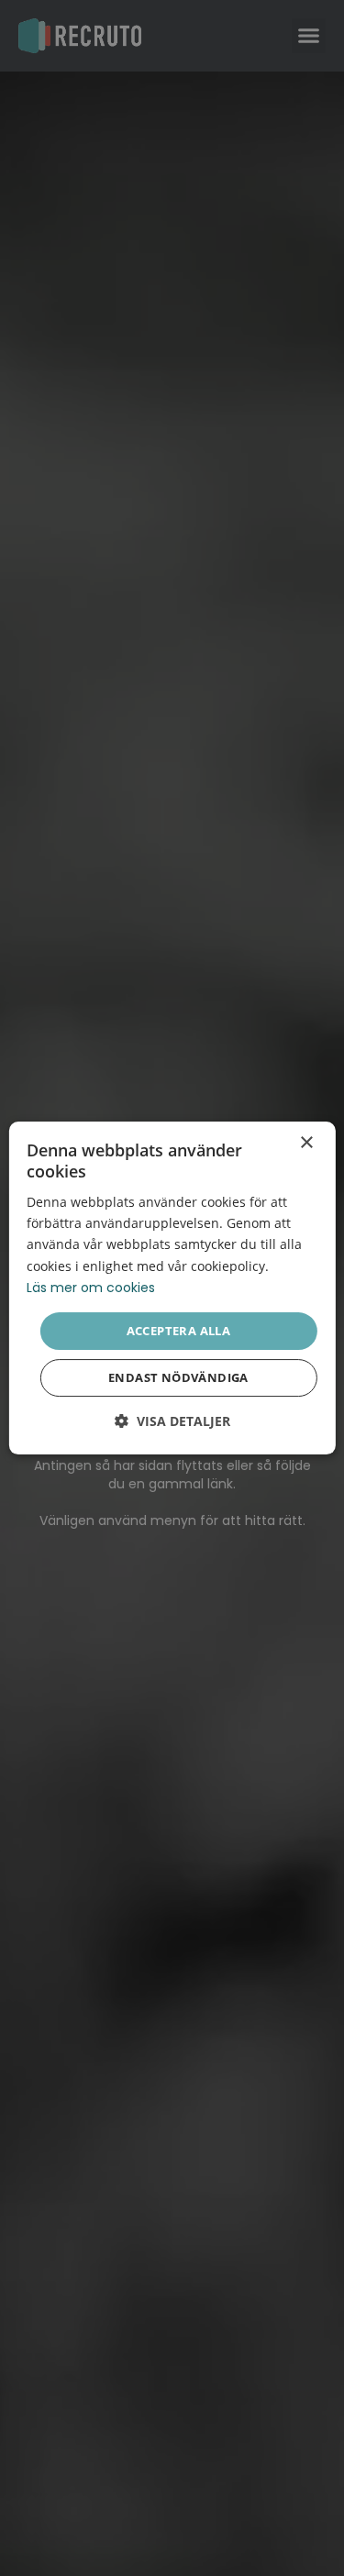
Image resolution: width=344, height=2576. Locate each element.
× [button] (306, 1143)
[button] (172, 1421)
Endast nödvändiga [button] (178, 1377)
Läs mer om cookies (91, 1288)
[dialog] (172, 1288)
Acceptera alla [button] (179, 1331)
